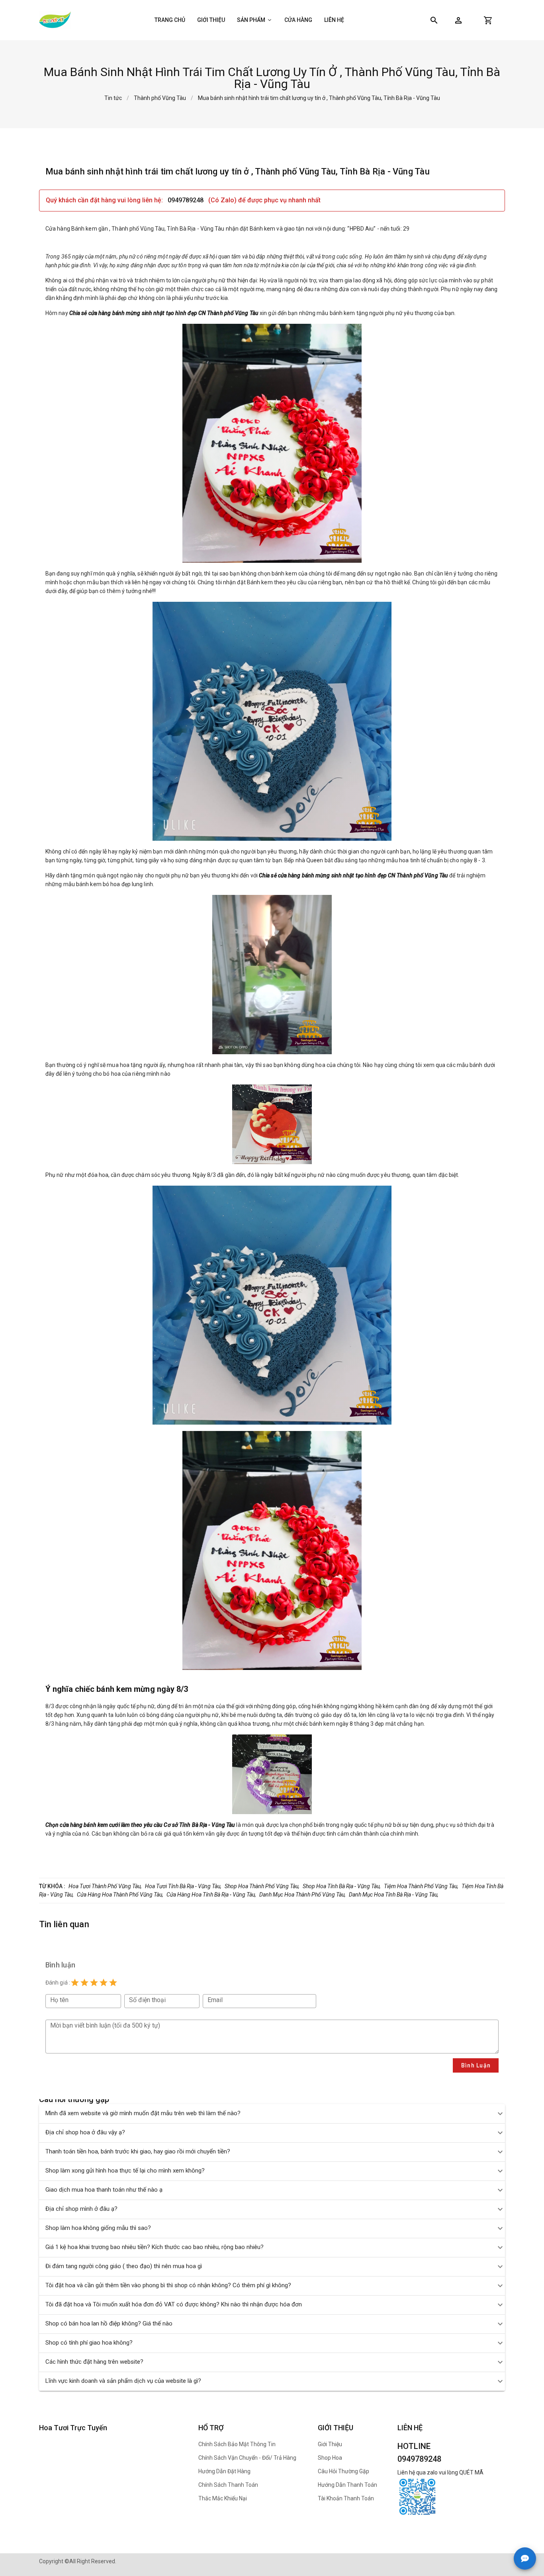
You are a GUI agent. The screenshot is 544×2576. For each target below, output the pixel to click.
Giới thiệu (211, 20)
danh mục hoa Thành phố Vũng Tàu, (302, 1895)
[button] (458, 20)
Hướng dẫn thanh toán (347, 2485)
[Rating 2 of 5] (84, 1983)
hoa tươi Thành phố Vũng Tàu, (105, 1886)
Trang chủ (170, 20)
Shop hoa (330, 2458)
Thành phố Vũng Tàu (160, 98)
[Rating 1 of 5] (75, 1983)
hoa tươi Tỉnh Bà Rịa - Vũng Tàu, (183, 1886)
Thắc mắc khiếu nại (223, 2498)
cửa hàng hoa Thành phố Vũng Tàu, (120, 1895)
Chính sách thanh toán (228, 2485)
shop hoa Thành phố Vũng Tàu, (262, 1886)
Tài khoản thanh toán (346, 2498)
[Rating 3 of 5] (94, 1983)
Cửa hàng (298, 20)
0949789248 (186, 200)
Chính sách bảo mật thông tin (237, 2444)
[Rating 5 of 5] (113, 1983)
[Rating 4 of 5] (104, 1983)
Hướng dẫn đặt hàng (224, 2471)
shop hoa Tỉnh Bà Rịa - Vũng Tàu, (342, 1886)
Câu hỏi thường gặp (343, 2471)
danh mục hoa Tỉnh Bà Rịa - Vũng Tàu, (394, 1895)
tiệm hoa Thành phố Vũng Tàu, (421, 1886)
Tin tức (113, 98)
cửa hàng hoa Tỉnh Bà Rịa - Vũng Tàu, (211, 1895)
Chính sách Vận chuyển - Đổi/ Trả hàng (247, 2458)
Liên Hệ (334, 20)
